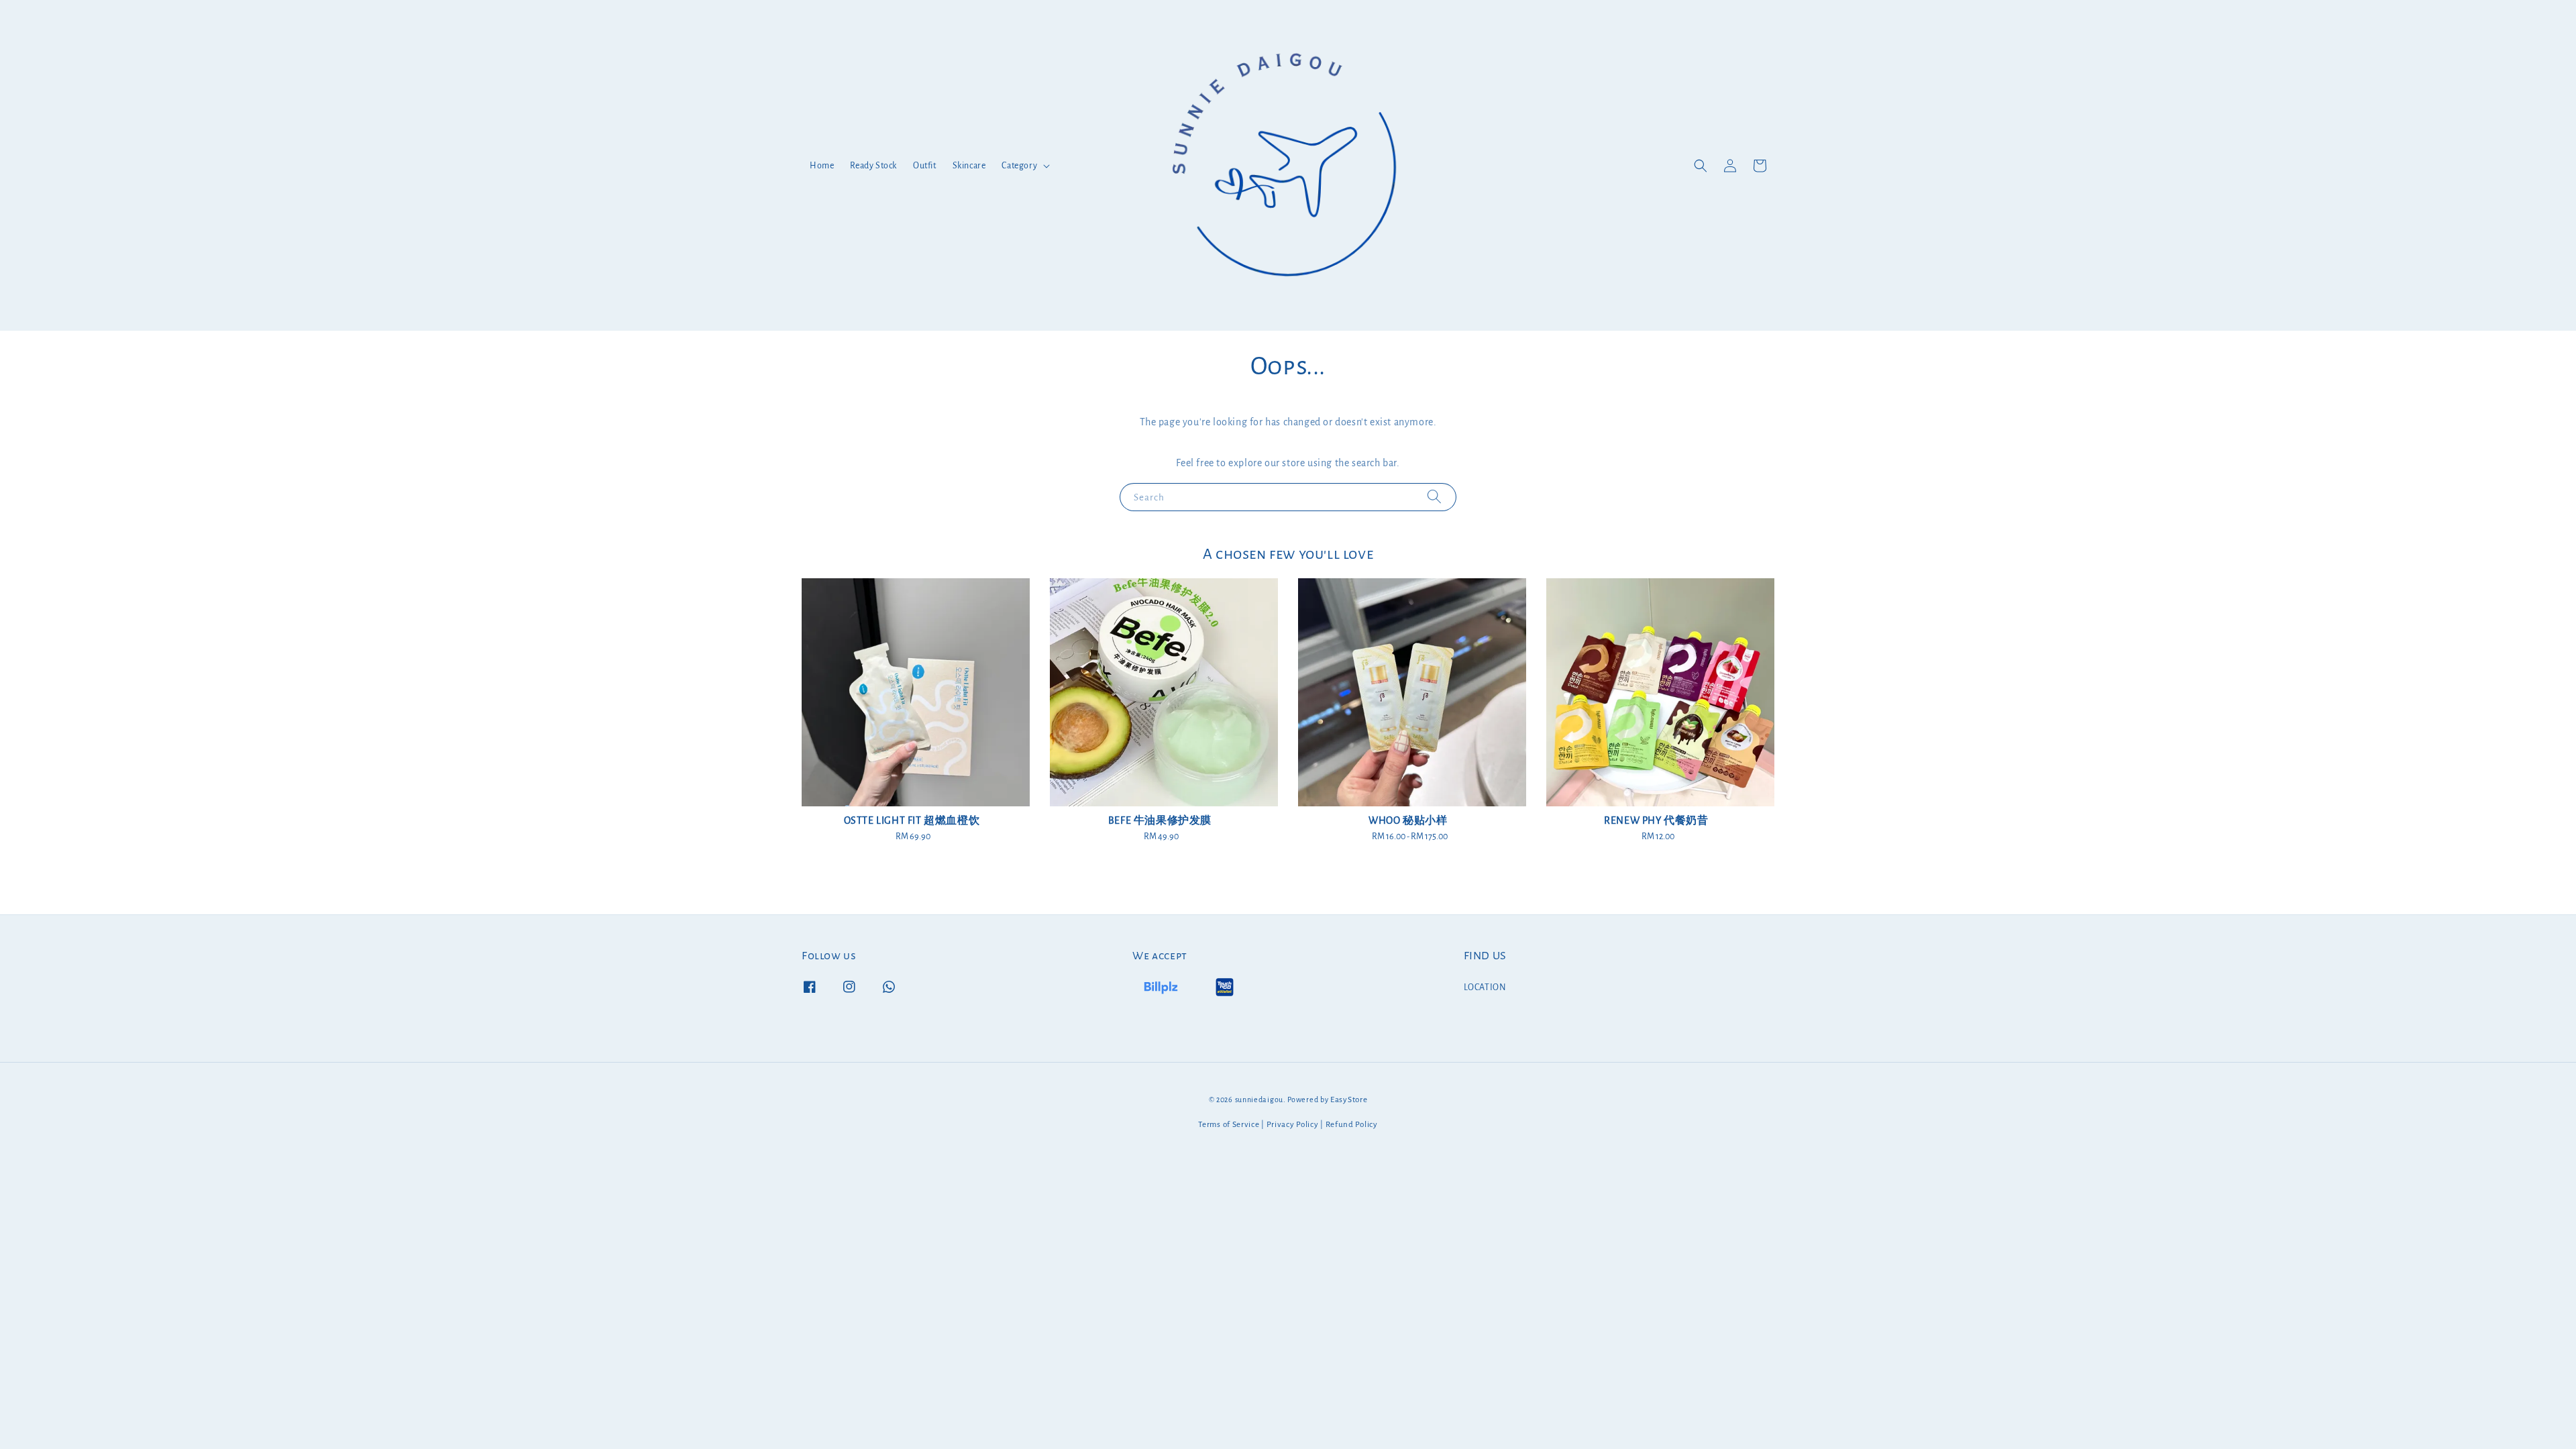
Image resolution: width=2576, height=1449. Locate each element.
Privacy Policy (1293, 1125)
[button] (1701, 166)
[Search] (1434, 497)
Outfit (925, 166)
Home (822, 166)
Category (1019, 166)
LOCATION (1485, 987)
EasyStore (1349, 1100)
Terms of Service (1229, 1125)
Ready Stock (873, 166)
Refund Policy (1352, 1125)
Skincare (969, 166)
